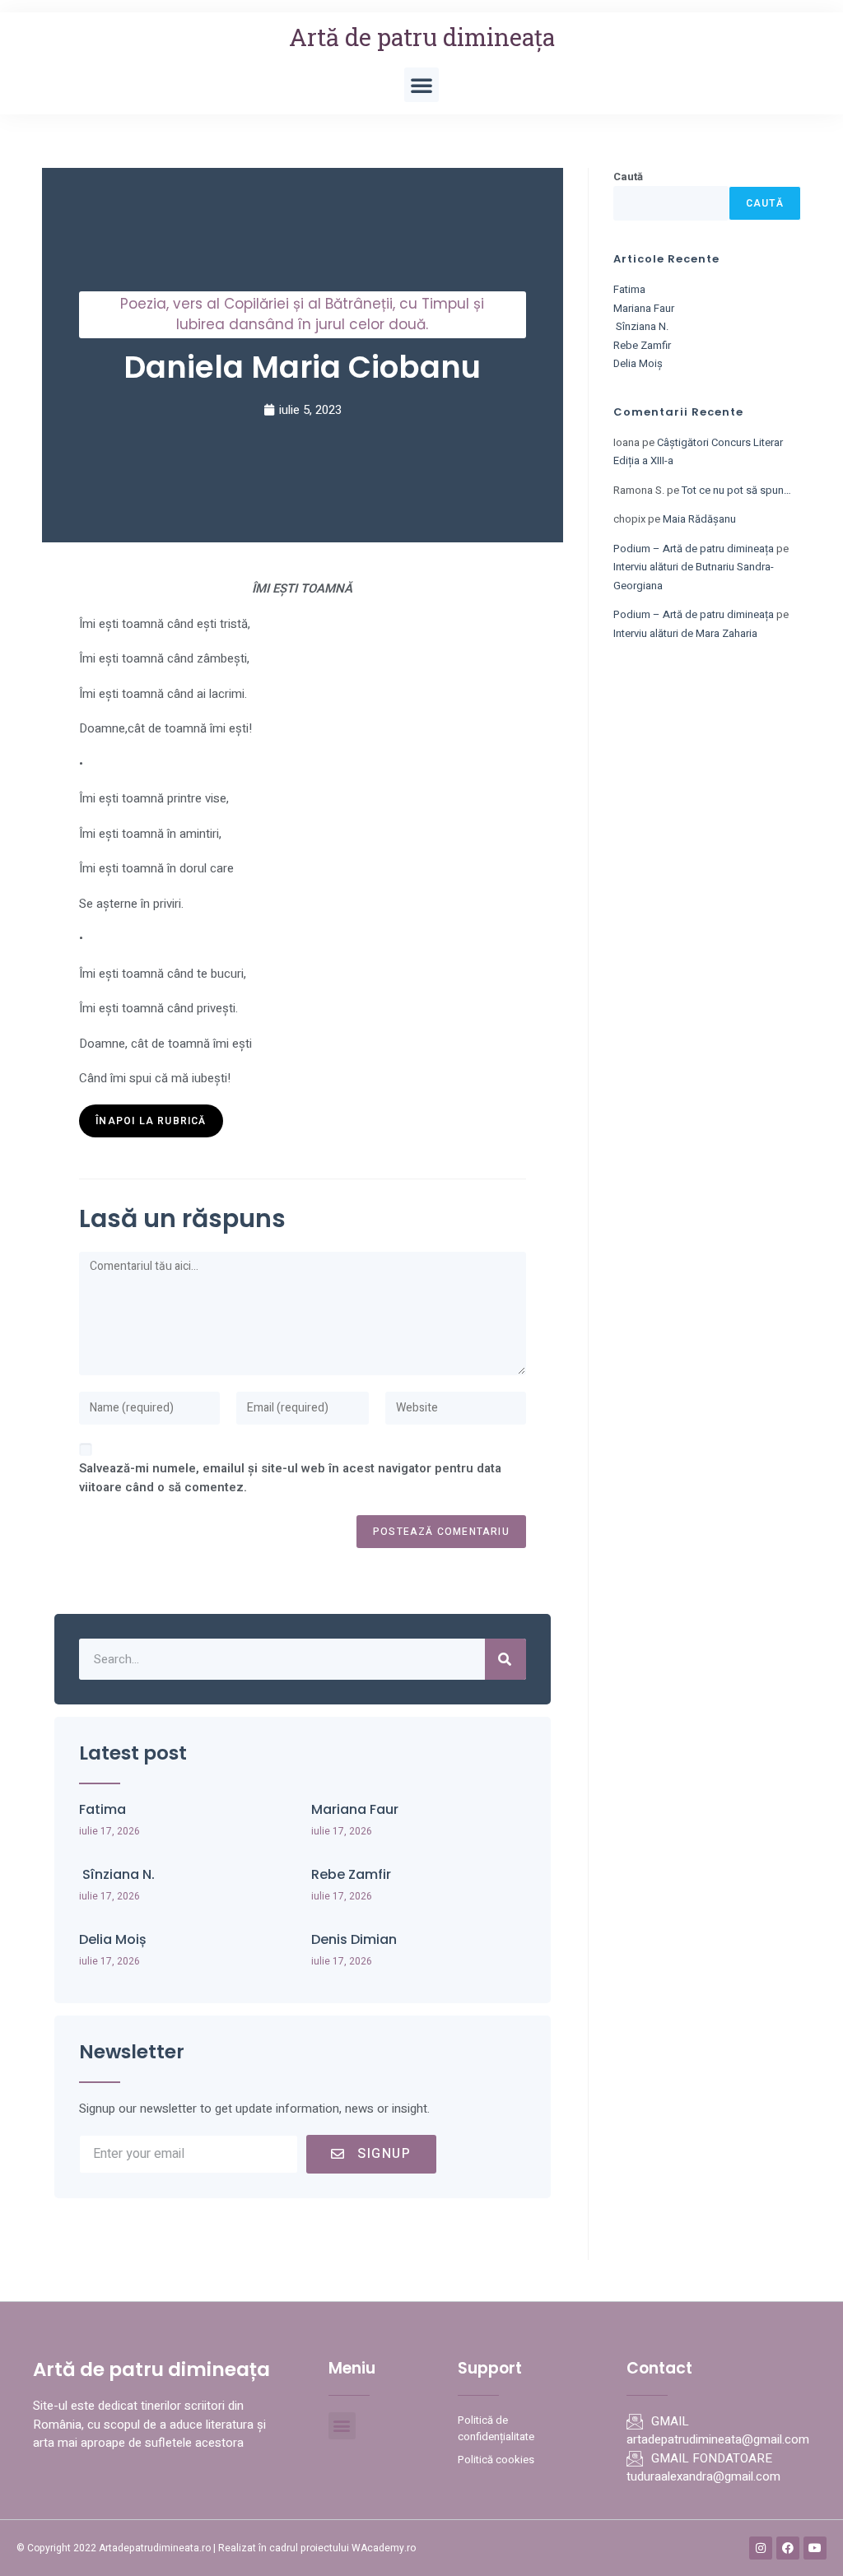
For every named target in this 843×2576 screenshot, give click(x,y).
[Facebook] (788, 2548)
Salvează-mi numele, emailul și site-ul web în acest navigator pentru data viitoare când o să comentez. (290, 1478)
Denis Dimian (354, 1939)
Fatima (102, 1809)
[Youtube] (815, 2548)
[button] (421, 85)
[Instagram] (761, 2548)
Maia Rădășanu (699, 519)
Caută (628, 177)
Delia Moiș (113, 1939)
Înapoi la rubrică (151, 1121)
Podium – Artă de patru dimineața (694, 549)
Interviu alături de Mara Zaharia (685, 633)
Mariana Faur (355, 1809)
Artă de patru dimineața (422, 37)
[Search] (505, 1659)
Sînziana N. (117, 1874)
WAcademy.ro (384, 2548)
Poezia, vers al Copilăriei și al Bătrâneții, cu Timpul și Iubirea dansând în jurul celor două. (302, 314)
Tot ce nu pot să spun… (736, 490)
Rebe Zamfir (351, 1874)
